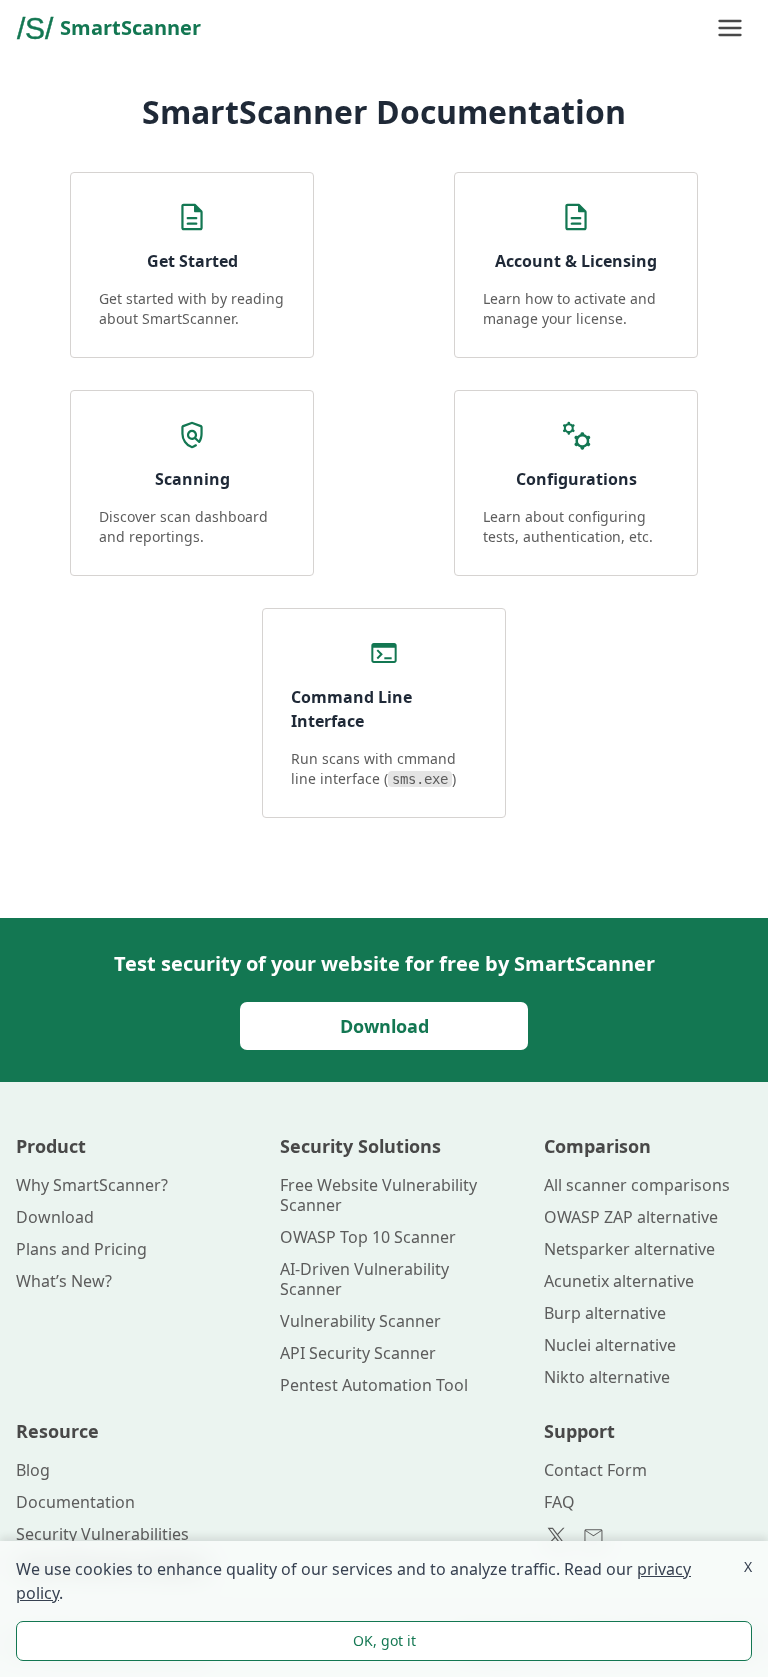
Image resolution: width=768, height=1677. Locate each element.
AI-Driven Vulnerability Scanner (364, 1279)
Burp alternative (605, 1313)
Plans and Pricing (81, 1249)
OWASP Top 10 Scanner (368, 1237)
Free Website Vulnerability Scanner (378, 1195)
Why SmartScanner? (92, 1185)
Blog (33, 1470)
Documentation (75, 1502)
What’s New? (64, 1281)
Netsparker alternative (629, 1249)
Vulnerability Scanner (360, 1321)
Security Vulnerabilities (102, 1534)
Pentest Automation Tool (374, 1385)
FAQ (559, 1502)
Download (384, 1026)
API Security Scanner (358, 1353)
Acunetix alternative (619, 1281)
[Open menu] (730, 28)
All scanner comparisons (637, 1185)
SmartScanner (130, 27)
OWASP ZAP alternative (631, 1217)
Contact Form (595, 1470)
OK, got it (384, 1640)
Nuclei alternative (610, 1345)
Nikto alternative (607, 1377)
